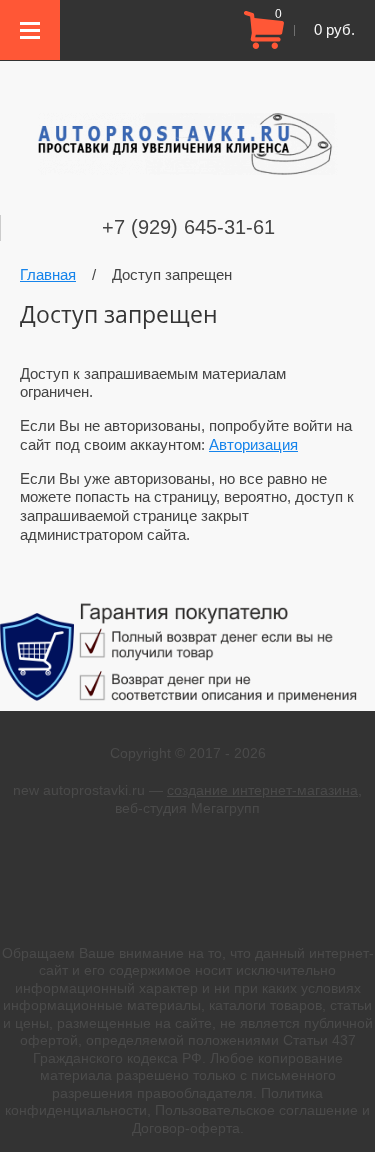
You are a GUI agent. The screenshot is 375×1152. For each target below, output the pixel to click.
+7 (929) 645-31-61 (188, 227)
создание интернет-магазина (262, 790)
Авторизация (253, 444)
